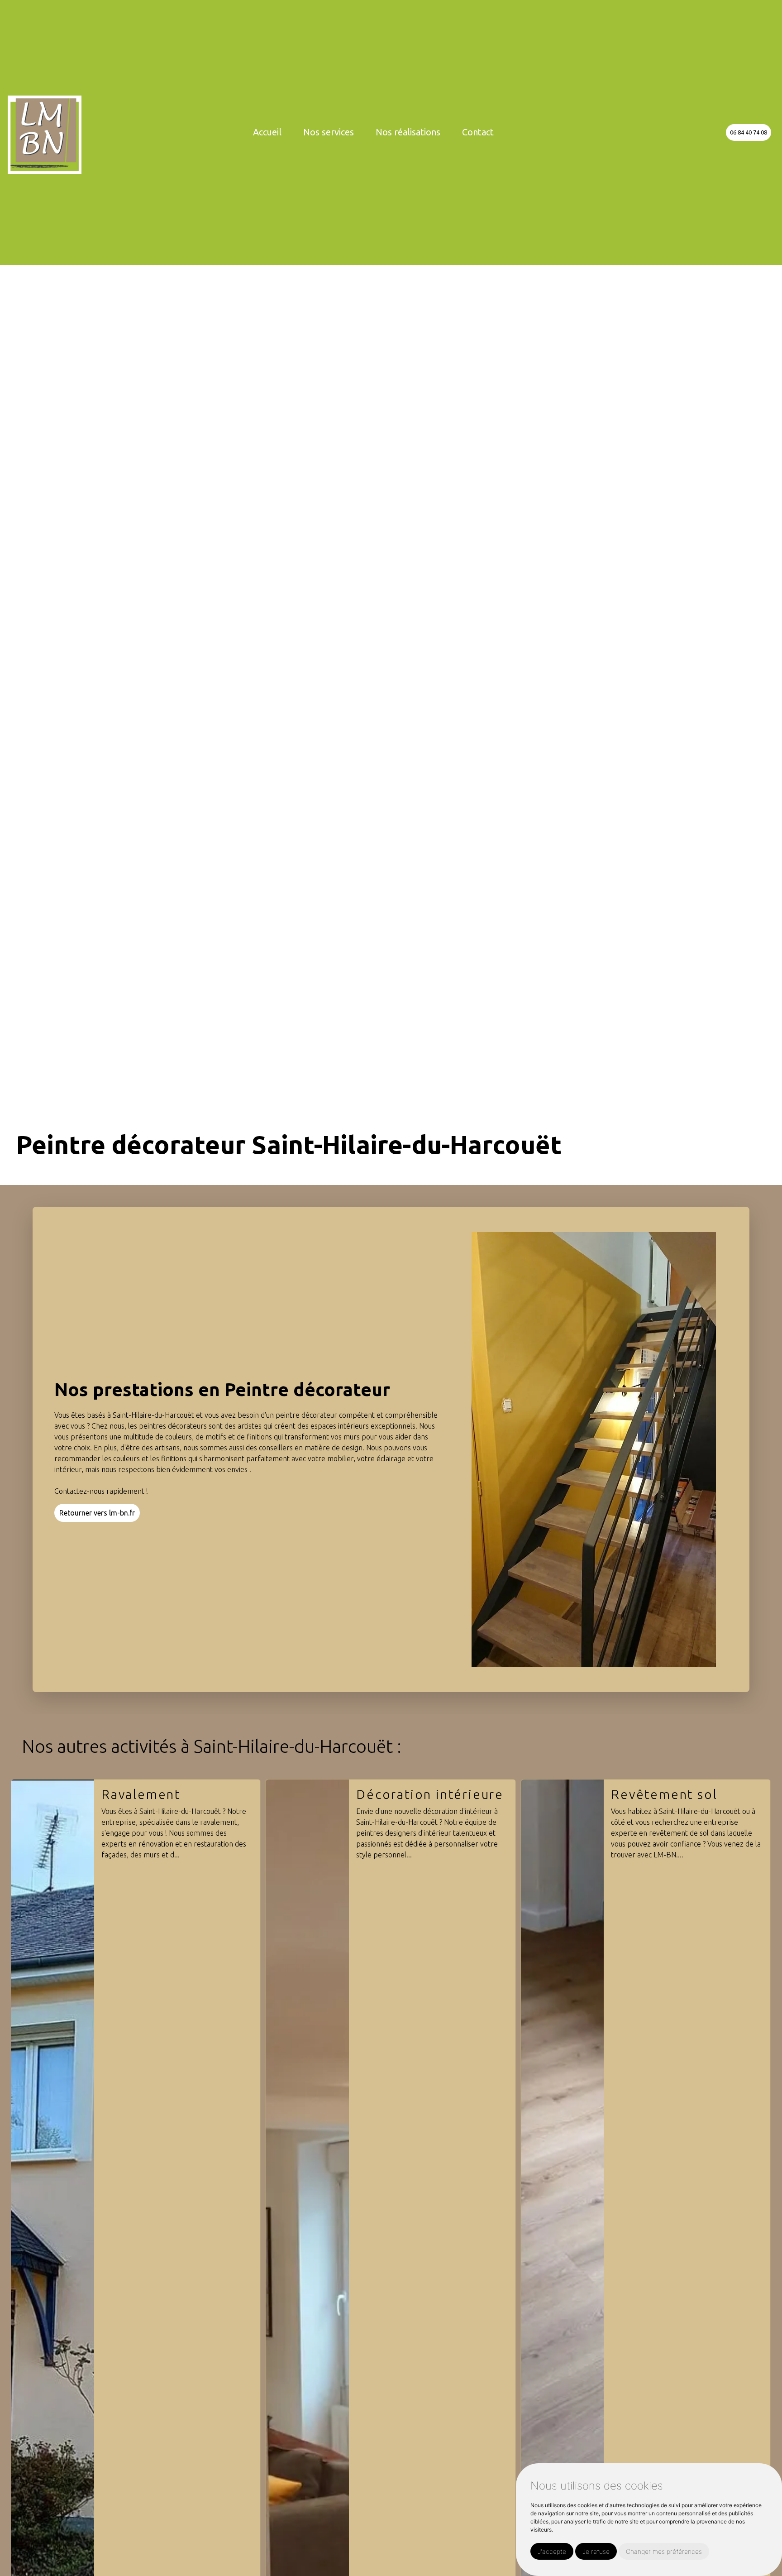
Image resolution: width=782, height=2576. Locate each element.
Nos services (329, 132)
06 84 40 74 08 (749, 132)
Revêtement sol (409, 1794)
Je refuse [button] (596, 2551)
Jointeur (639, 1794)
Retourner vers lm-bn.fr (97, 1513)
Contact (478, 132)
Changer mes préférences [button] (664, 2551)
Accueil (267, 132)
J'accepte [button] (552, 2551)
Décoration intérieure (175, 1794)
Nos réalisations (408, 132)
